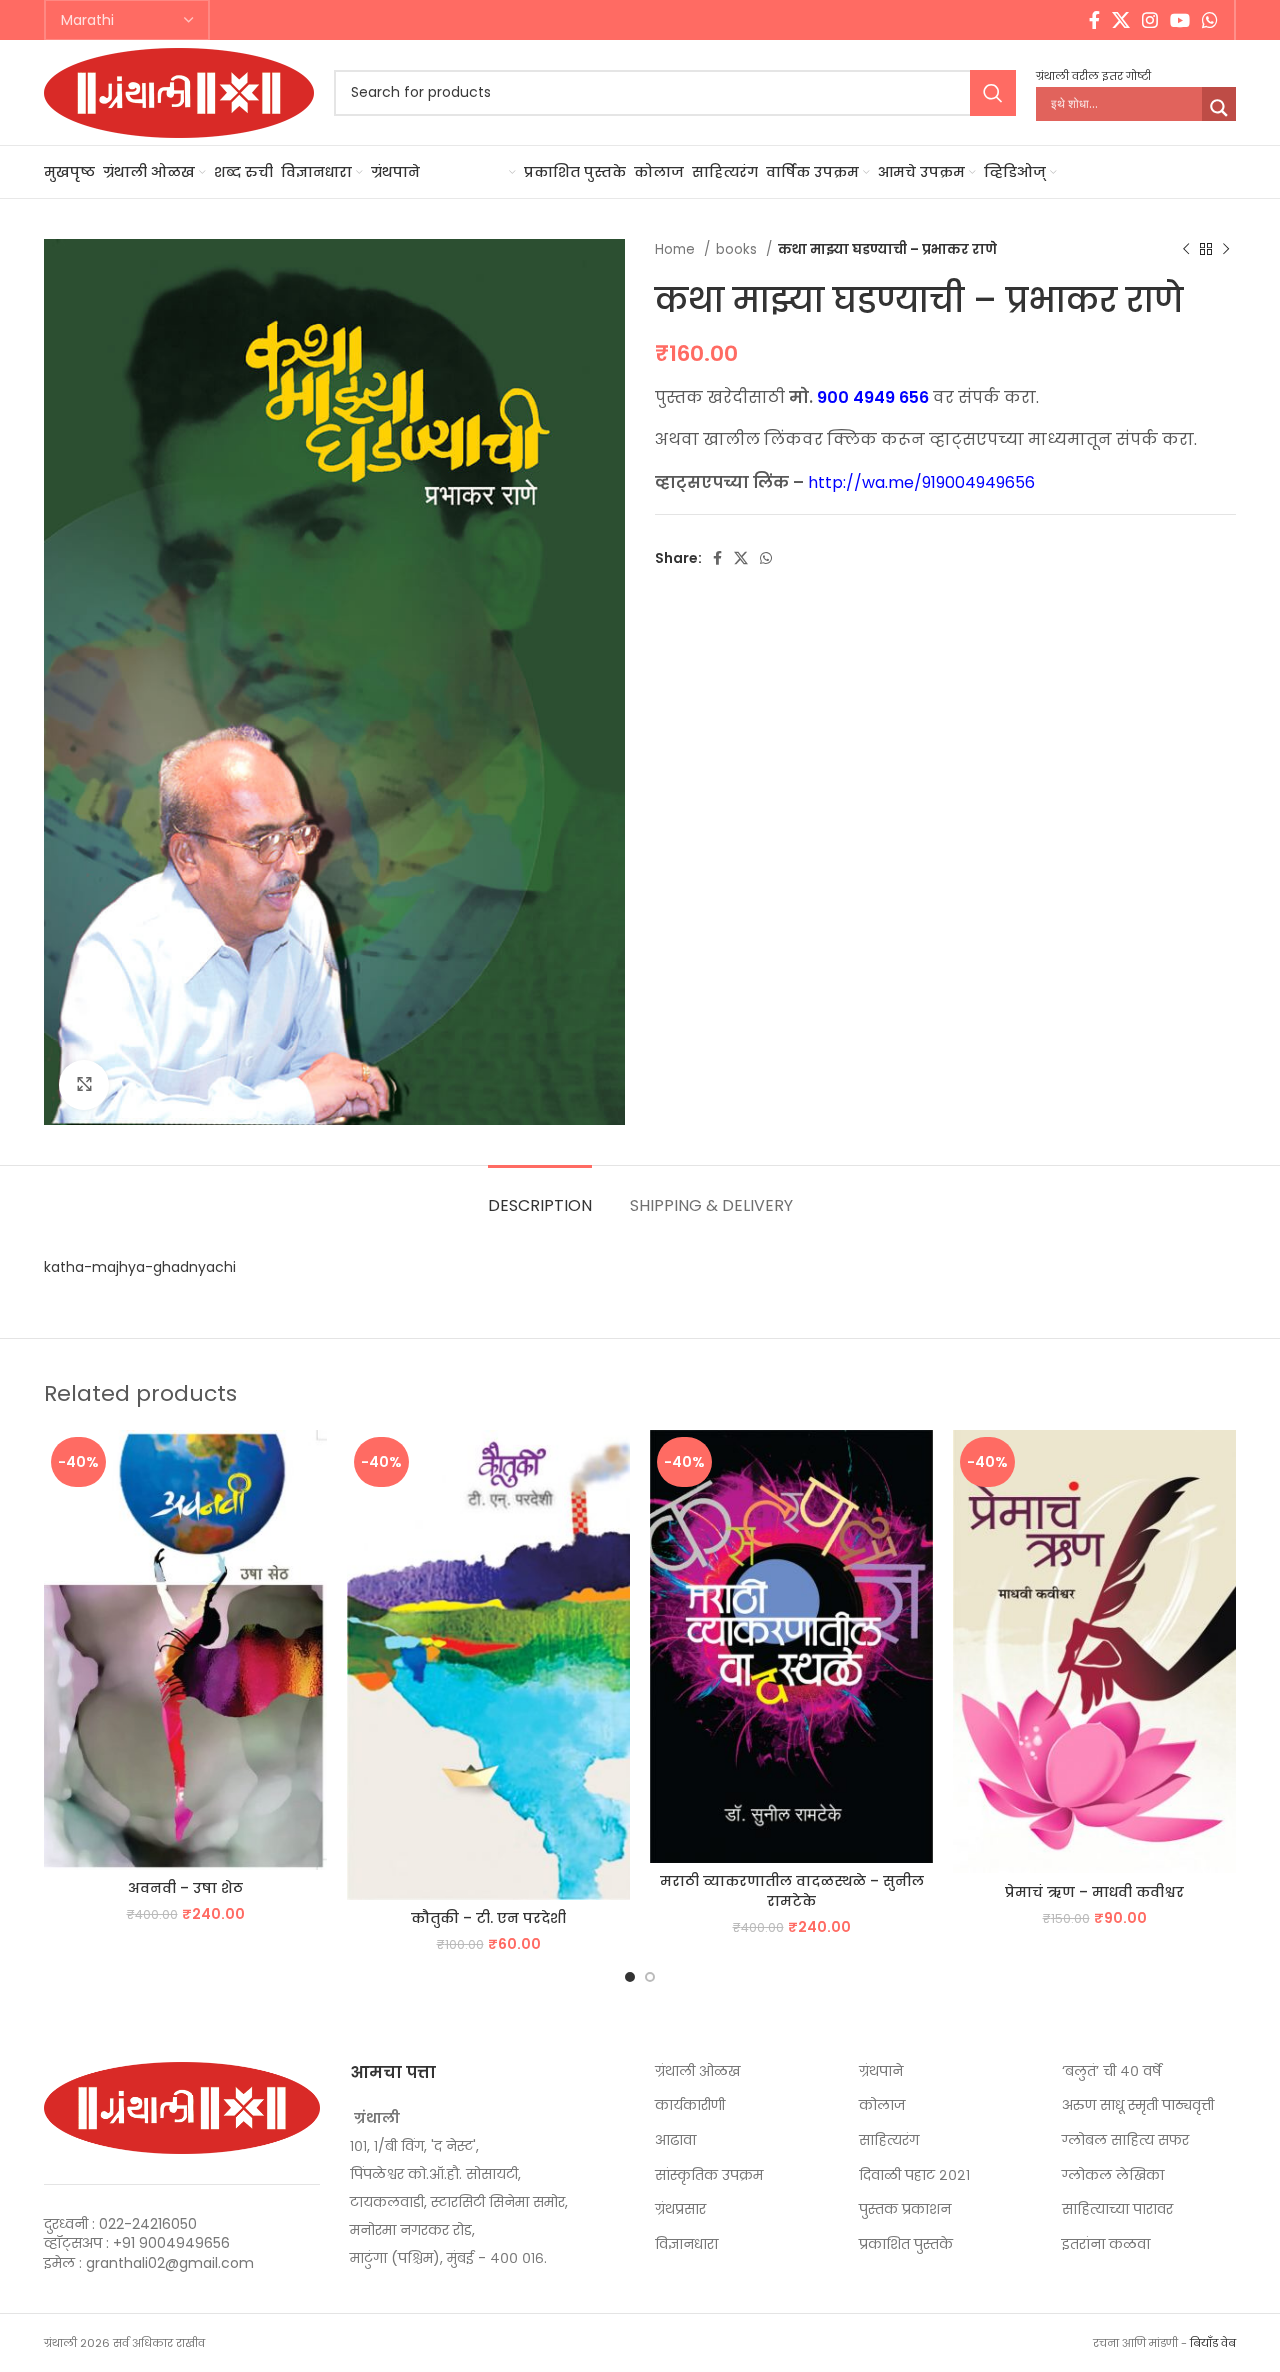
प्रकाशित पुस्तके (906, 2244)
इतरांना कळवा (1106, 2244)
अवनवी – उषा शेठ (185, 1888)
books (738, 249)
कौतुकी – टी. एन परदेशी (488, 1918)
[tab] (540, 1195)
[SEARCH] (993, 93)
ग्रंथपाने (881, 2071)
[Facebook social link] (1094, 20)
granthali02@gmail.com (170, 2263)
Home (677, 249)
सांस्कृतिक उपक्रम (709, 2175)
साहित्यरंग (889, 2140)
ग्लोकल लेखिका (1113, 2175)
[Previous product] (1186, 250)
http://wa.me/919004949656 (921, 482)
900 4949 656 (873, 397)
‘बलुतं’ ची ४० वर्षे (1111, 2071)
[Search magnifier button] (1219, 108)
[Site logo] (179, 91)
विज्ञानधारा (686, 2244)
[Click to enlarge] (84, 1085)
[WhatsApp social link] (1210, 20)
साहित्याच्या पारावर (1117, 2209)
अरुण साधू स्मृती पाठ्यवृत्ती (1138, 2105)
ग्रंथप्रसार (680, 2209)
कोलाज (882, 2105)
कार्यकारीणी (690, 2105)
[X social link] (1121, 20)
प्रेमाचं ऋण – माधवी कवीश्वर (1094, 1892)
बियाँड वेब (1213, 2343)
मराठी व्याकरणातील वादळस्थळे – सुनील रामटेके (792, 1891)
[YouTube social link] (1180, 20)
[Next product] (1226, 250)
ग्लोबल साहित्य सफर (1125, 2140)
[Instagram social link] (1150, 20)
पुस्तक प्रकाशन (905, 2209)
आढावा (675, 2140)
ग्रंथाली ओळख (697, 2071)
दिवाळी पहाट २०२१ (914, 2175)
